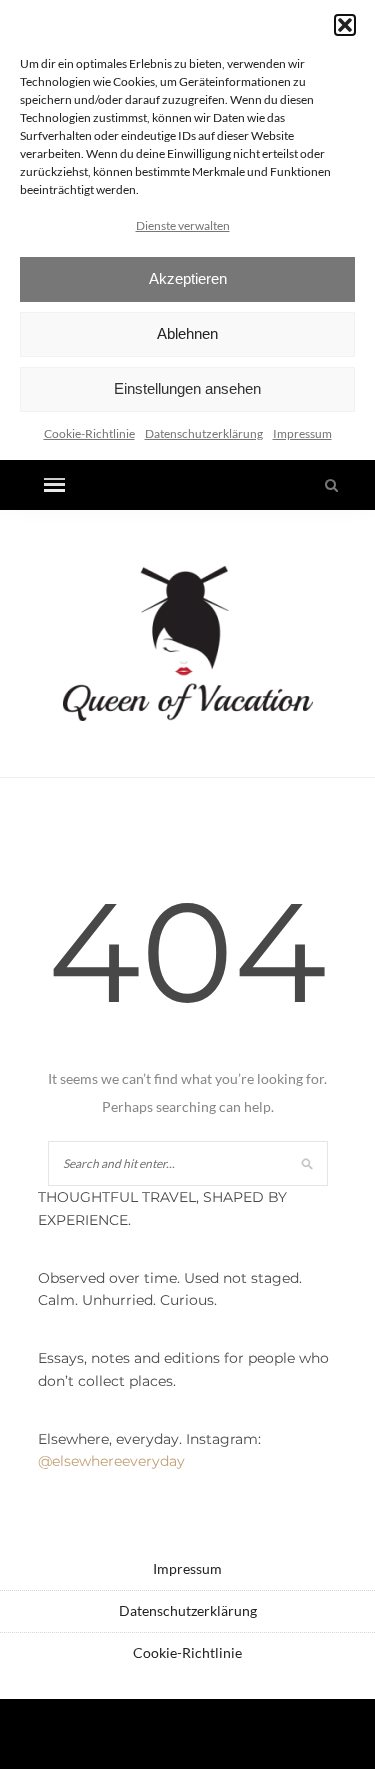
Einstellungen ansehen (187, 388)
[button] (345, 25)
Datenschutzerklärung (204, 433)
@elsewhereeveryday (111, 1461)
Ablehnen (187, 333)
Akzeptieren (188, 278)
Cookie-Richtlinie (89, 433)
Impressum (302, 433)
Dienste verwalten (183, 225)
